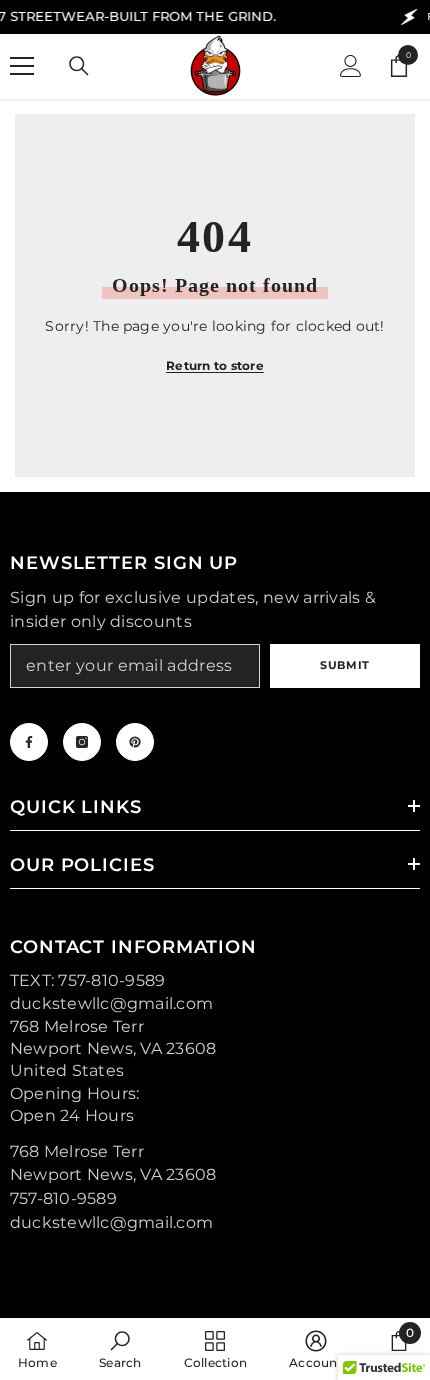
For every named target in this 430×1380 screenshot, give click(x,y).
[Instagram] (82, 742)
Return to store (215, 365)
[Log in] (351, 66)
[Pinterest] (135, 742)
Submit (344, 665)
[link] (120, 1349)
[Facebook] (29, 742)
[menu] (22, 66)
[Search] (79, 66)
